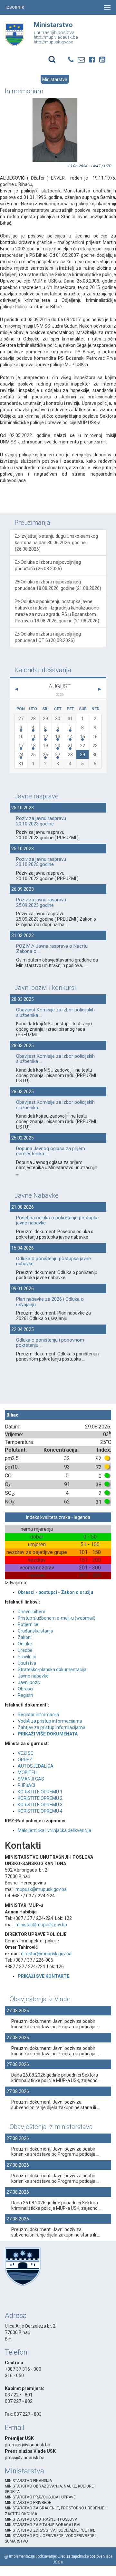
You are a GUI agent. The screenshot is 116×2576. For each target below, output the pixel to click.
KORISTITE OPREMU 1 (40, 1792)
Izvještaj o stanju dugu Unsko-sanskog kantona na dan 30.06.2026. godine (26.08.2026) (56, 543)
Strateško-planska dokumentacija (52, 1669)
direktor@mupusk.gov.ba (46, 1954)
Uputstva (27, 1663)
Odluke (25, 1644)
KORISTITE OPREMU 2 (40, 1798)
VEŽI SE (25, 1753)
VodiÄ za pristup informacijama (50, 1721)
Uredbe (25, 1650)
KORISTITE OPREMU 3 (40, 1805)
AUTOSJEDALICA (36, 1766)
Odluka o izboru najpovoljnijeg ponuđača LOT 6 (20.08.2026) (48, 637)
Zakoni (25, 1637)
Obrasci (25, 1689)
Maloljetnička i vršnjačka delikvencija (54, 1830)
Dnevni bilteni (31, 1612)
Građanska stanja (35, 1631)
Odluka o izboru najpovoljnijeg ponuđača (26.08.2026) (48, 565)
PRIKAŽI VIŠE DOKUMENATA (48, 1734)
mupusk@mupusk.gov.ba (41, 1889)
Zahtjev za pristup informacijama (52, 1727)
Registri (25, 1695)
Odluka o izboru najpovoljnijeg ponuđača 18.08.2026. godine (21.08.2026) (58, 585)
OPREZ (25, 1760)
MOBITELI (28, 1772)
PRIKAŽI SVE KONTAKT (42, 1976)
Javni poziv (29, 1682)
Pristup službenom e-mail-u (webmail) (57, 1618)
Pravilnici (27, 1657)
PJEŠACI (26, 1785)
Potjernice (28, 1624)
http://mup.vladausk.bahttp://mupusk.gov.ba (56, 39)
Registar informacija (38, 1715)
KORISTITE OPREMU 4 (40, 1811)
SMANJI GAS (31, 1779)
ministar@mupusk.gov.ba (41, 1925)
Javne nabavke (33, 1676)
